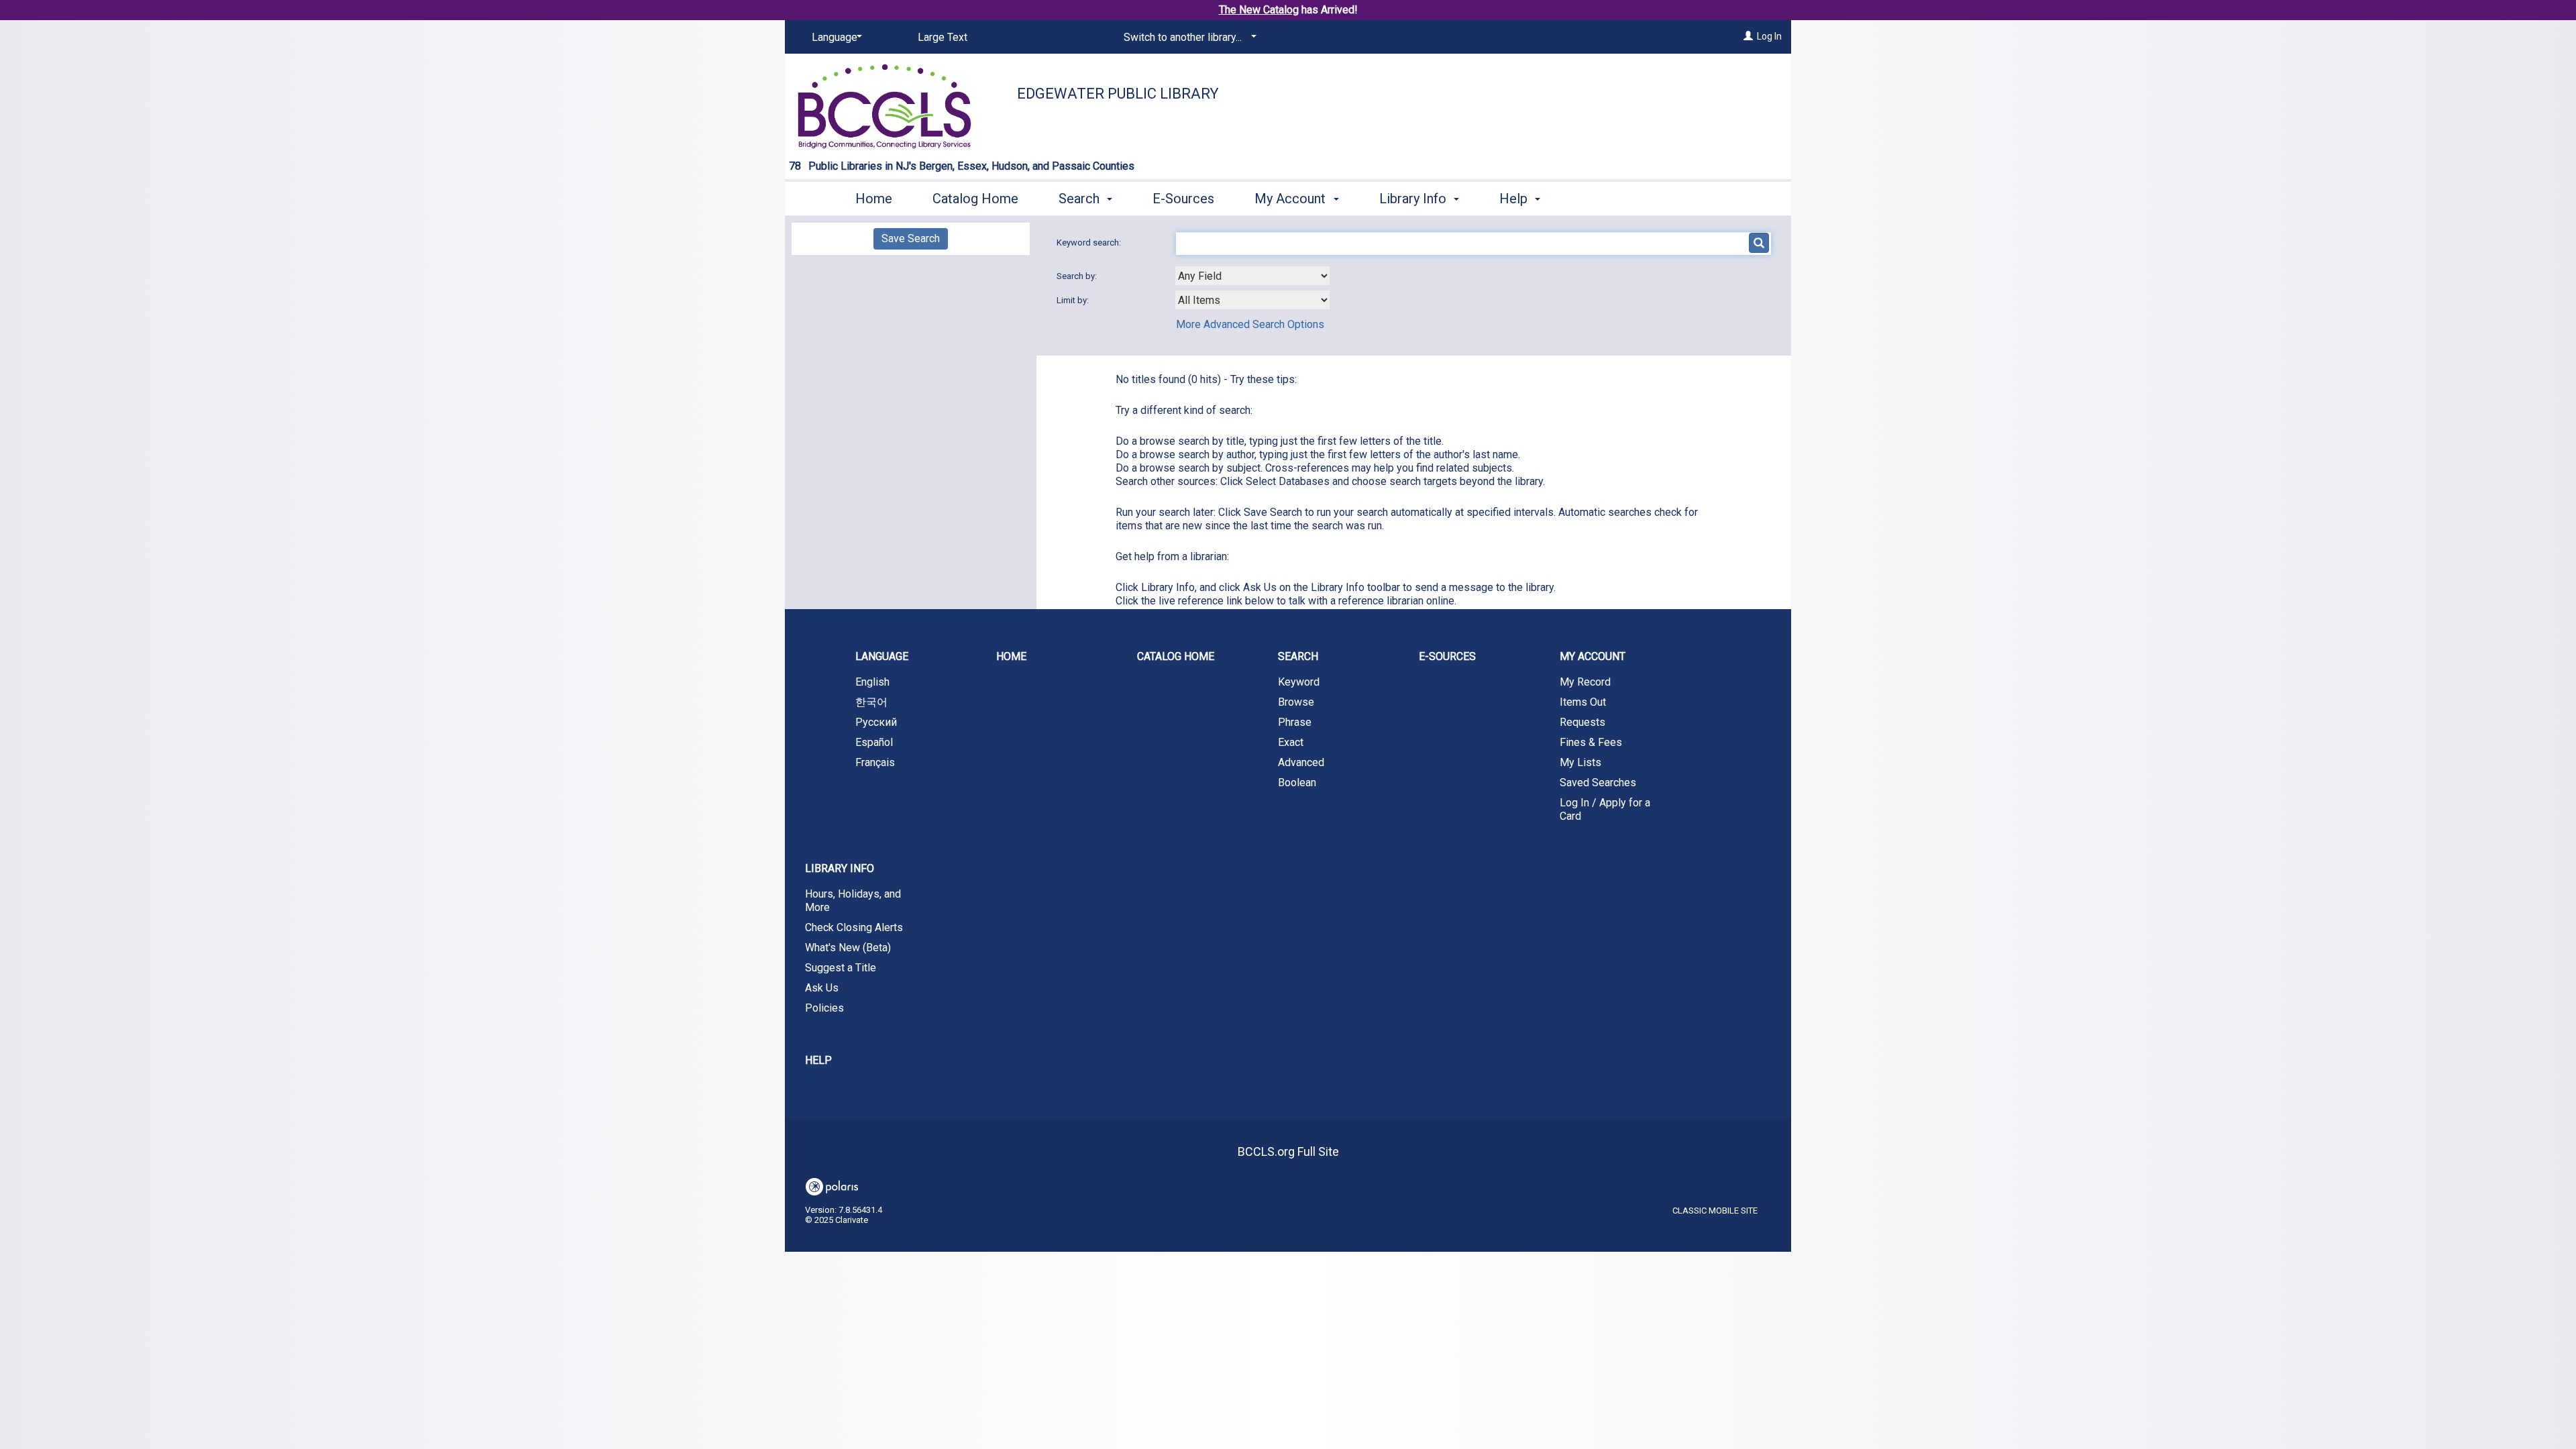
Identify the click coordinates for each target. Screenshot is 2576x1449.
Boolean (1297, 783)
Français (875, 762)
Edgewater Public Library (1118, 94)
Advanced (1301, 762)
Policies (824, 1008)
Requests (1582, 722)
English (872, 682)
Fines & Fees (1591, 742)
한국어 (871, 702)
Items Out (1583, 702)
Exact (1291, 742)
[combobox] (1252, 276)
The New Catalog (1259, 10)
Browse (1296, 702)
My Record (1585, 682)
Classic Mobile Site (1715, 1211)
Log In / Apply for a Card (1605, 809)
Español (874, 742)
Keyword (1299, 682)
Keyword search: (1090, 243)
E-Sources (1183, 199)
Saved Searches (1598, 783)
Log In (1769, 36)
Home (874, 199)
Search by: (1078, 276)
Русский (876, 722)
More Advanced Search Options (1250, 324)
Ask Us (822, 988)
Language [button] (882, 656)
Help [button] (1515, 199)
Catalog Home (975, 199)
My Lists (1580, 762)
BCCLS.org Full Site (1288, 1151)
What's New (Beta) (848, 948)
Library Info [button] (1414, 199)
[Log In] (1748, 36)
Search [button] (1081, 199)
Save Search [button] (911, 238)
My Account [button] (1292, 199)
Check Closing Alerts (854, 927)
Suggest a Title (841, 968)
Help (818, 1060)
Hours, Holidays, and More (853, 901)
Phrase (1295, 722)
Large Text (943, 37)
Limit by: (1074, 300)
